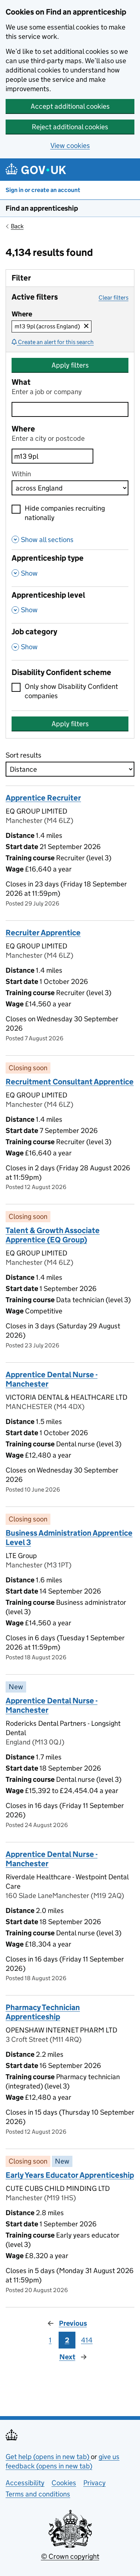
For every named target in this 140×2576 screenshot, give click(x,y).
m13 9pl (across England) (53, 326)
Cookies (64, 2483)
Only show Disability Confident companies (71, 691)
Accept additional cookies (70, 106)
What (21, 382)
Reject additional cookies (70, 127)
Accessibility (25, 2483)
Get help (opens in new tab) (48, 2457)
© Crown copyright (70, 2556)
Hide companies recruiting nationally (65, 513)
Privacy (94, 2483)
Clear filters (113, 298)
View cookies (70, 145)
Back (17, 226)
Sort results (24, 755)
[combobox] (52, 456)
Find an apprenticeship (42, 208)
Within (21, 474)
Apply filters (70, 365)
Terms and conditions (38, 2494)
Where (23, 429)
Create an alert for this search (56, 342)
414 (87, 2340)
